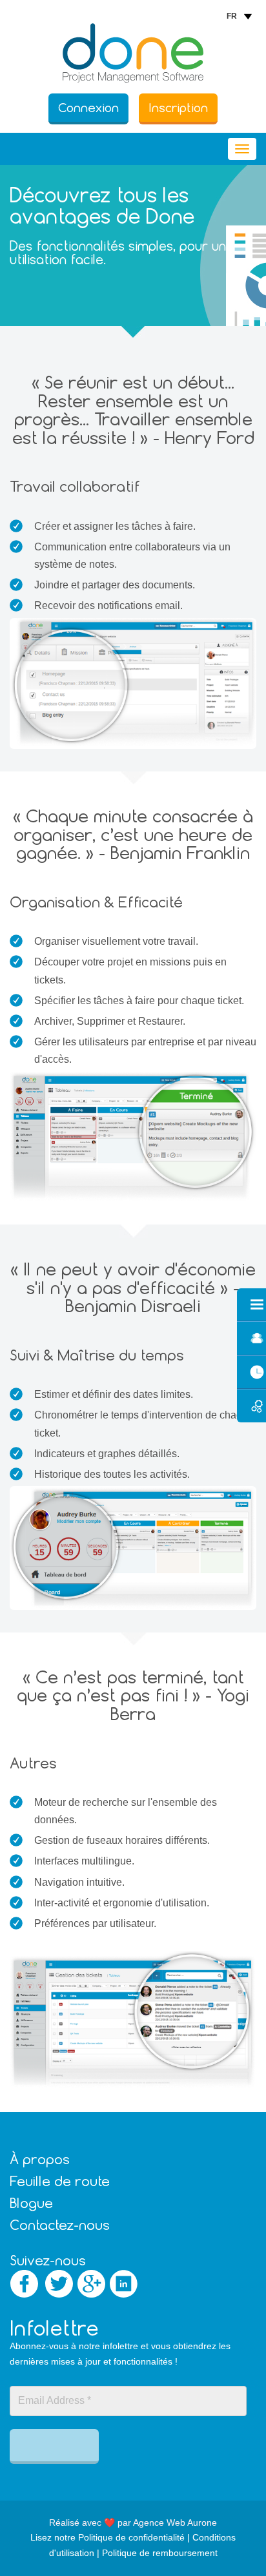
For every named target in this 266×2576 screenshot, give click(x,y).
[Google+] (91, 2284)
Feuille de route (60, 2181)
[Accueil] (133, 53)
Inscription (178, 108)
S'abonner (54, 2445)
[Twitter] (59, 2284)
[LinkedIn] (124, 2284)
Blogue (31, 2203)
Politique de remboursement (160, 2553)
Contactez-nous (60, 2225)
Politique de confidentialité (131, 2537)
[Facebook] (24, 2284)
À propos (40, 2159)
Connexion (88, 108)
